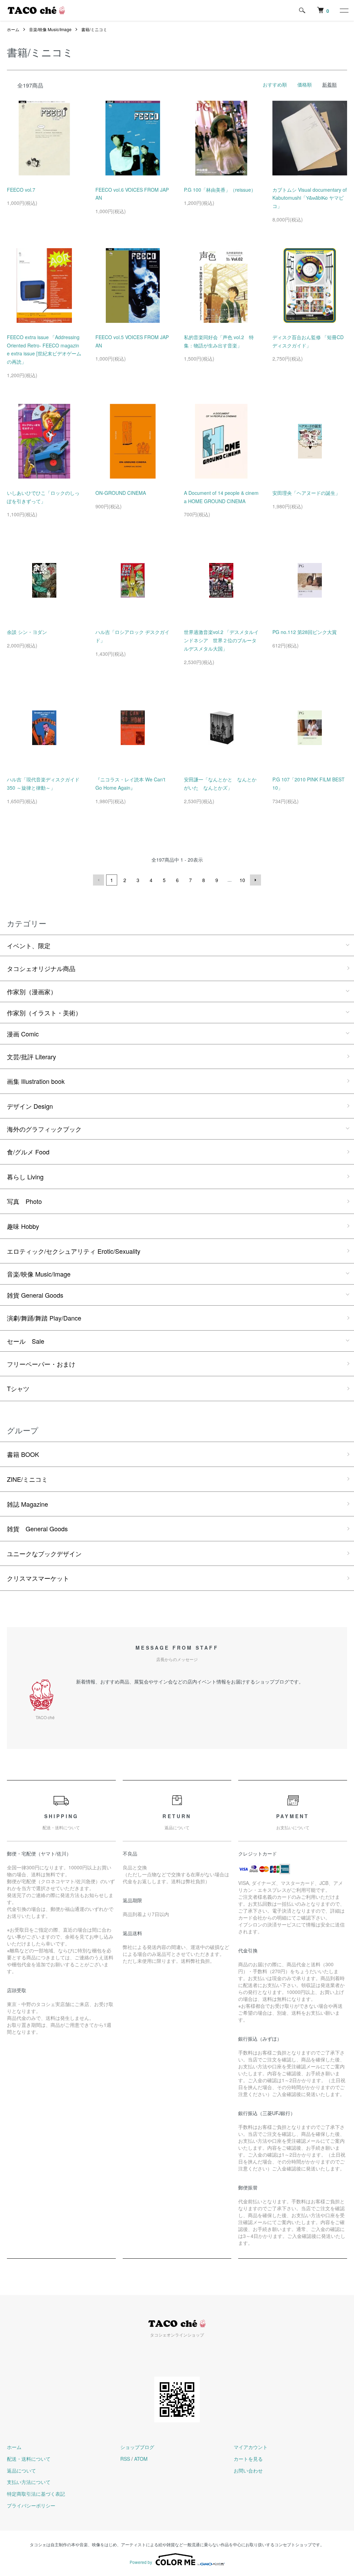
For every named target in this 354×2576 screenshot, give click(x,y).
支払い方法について (29, 2482)
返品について (21, 2470)
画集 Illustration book (36, 1081)
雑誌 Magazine (27, 1504)
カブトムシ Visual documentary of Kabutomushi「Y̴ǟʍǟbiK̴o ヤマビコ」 (310, 198)
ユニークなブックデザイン (44, 1553)
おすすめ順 (275, 84)
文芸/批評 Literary (31, 1056)
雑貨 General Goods (35, 1295)
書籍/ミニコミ (94, 29)
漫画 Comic (23, 1034)
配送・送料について (29, 2459)
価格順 (305, 84)
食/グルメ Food (28, 1152)
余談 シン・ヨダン (27, 632)
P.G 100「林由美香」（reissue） (220, 190)
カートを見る (248, 2459)
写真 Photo (24, 1201)
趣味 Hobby (23, 1226)
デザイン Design (30, 1106)
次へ (255, 880)
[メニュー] (344, 10)
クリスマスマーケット (38, 1578)
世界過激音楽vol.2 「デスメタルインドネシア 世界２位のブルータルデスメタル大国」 (221, 640)
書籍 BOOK (23, 1454)
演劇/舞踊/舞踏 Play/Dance (44, 1318)
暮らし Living (25, 1177)
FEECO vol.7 (21, 190)
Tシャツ (18, 1388)
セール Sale (26, 1341)
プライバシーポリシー (31, 2505)
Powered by (141, 2562)
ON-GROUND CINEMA (121, 493)
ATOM (141, 2459)
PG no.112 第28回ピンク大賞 (305, 632)
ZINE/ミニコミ (27, 1479)
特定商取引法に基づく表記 (36, 2494)
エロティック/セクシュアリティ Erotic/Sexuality (74, 1251)
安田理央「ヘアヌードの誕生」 (306, 493)
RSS (125, 2459)
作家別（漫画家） (32, 991)
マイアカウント (251, 2447)
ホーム (13, 29)
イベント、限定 (29, 945)
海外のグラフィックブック (44, 1129)
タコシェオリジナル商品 (41, 968)
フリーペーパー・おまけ (41, 1364)
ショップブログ (137, 2447)
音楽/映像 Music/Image (50, 29)
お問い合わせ (248, 2470)
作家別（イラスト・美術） (44, 1013)
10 (242, 880)
